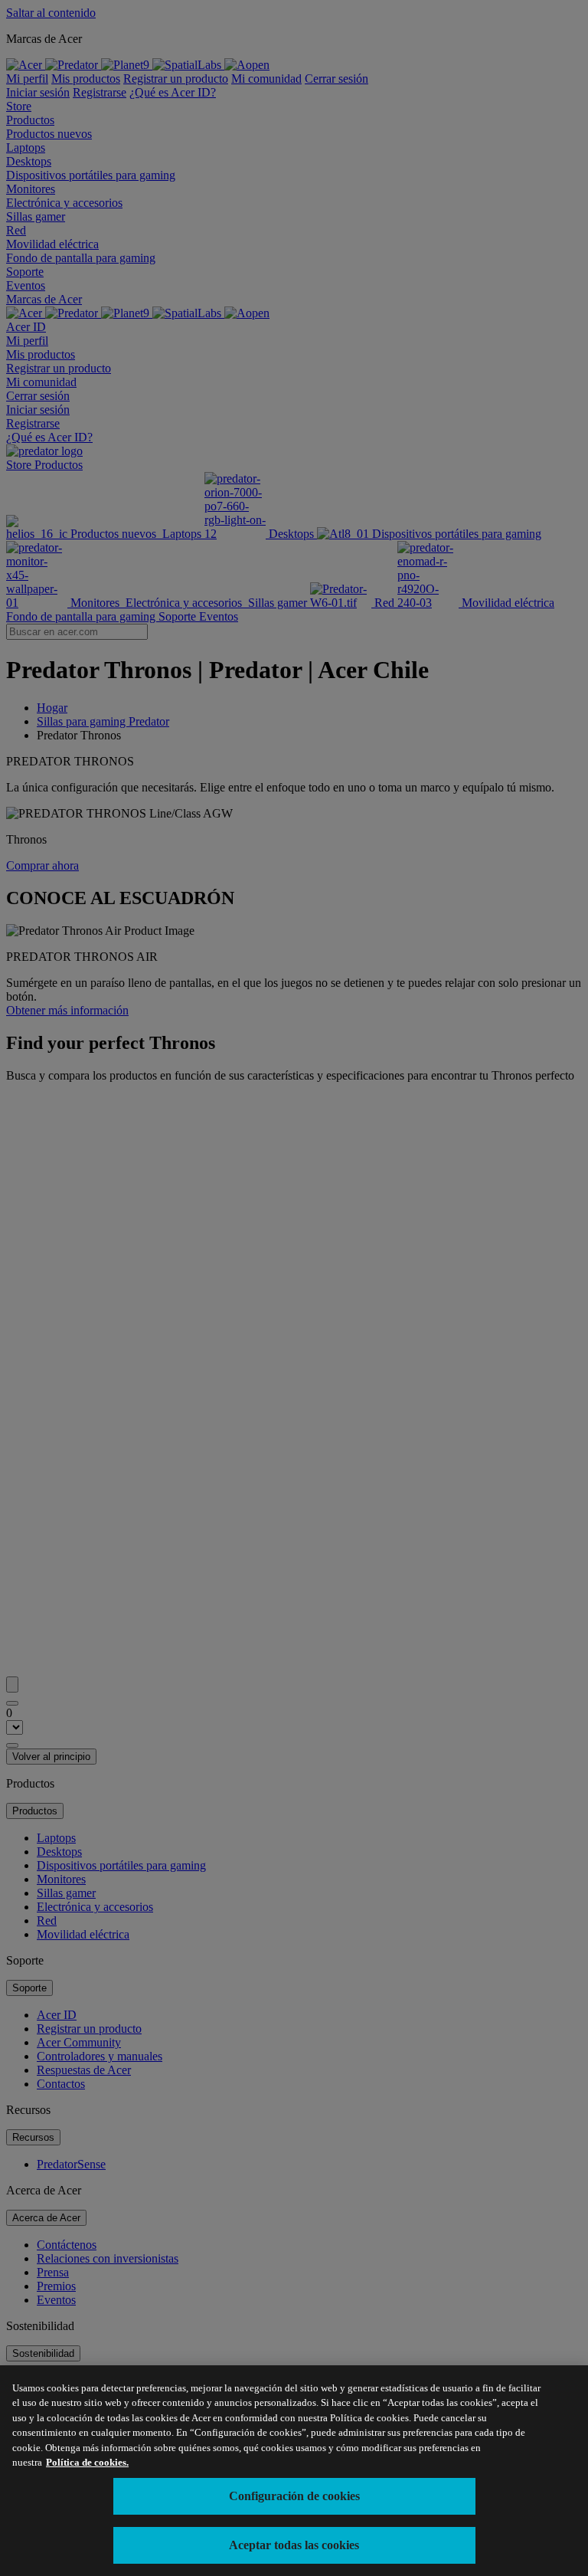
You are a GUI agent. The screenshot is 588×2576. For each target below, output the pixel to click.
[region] (294, 2471)
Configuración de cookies (294, 2496)
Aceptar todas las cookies (294, 2545)
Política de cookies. (87, 2462)
